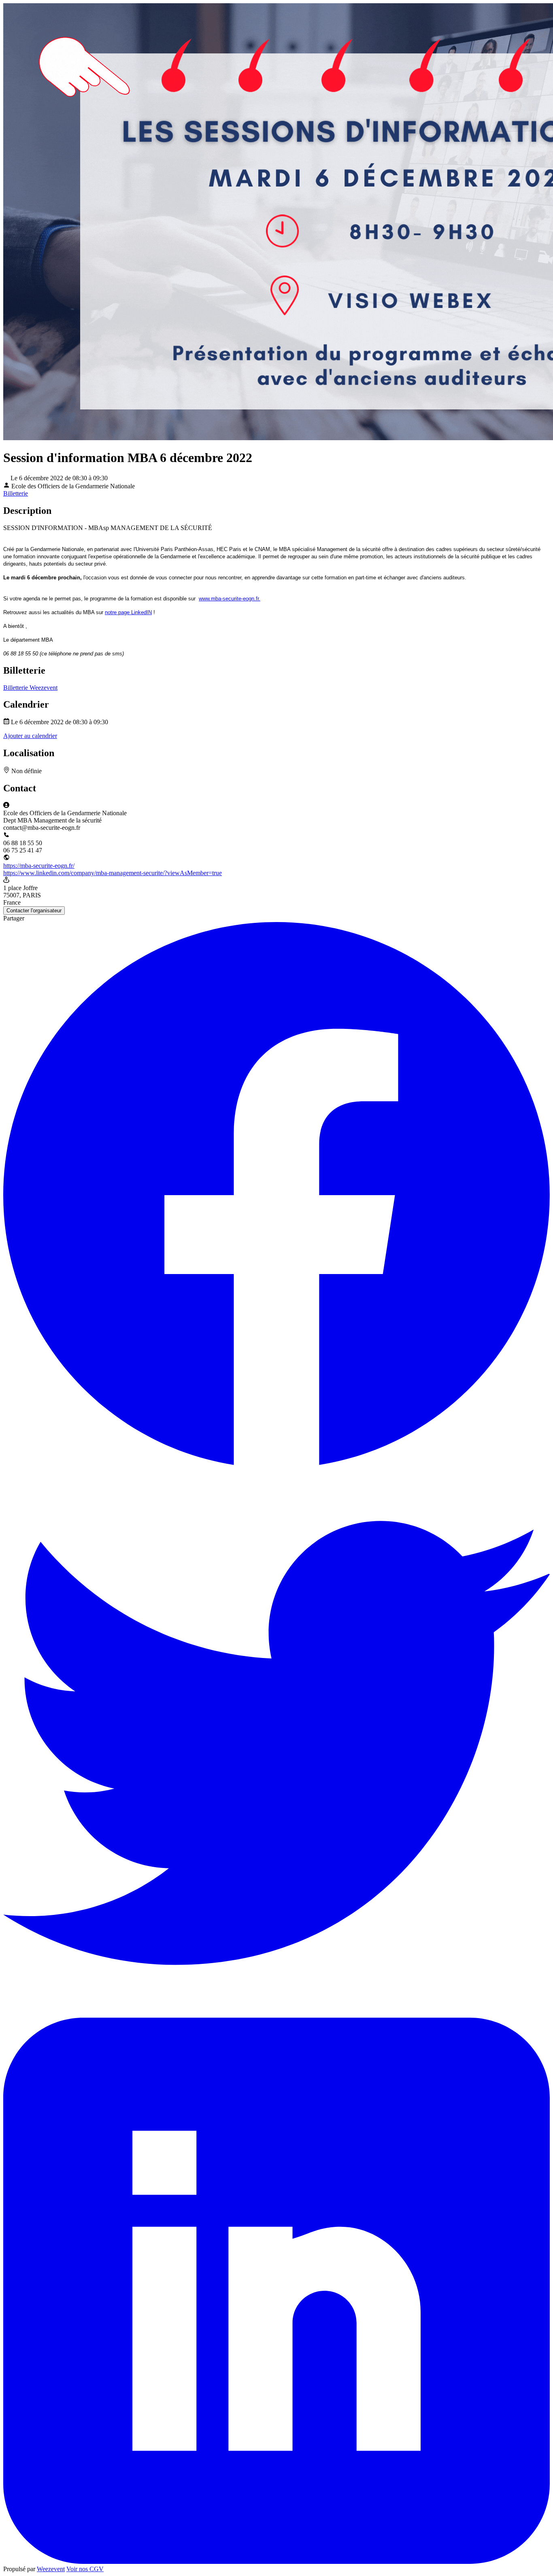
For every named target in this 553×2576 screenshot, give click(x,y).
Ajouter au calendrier (30, 736)
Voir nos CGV (85, 2569)
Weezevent (51, 2569)
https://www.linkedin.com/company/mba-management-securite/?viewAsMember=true (113, 873)
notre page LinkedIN (128, 612)
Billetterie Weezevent (30, 688)
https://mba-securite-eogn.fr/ (39, 866)
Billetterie (16, 493)
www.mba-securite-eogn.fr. (230, 599)
